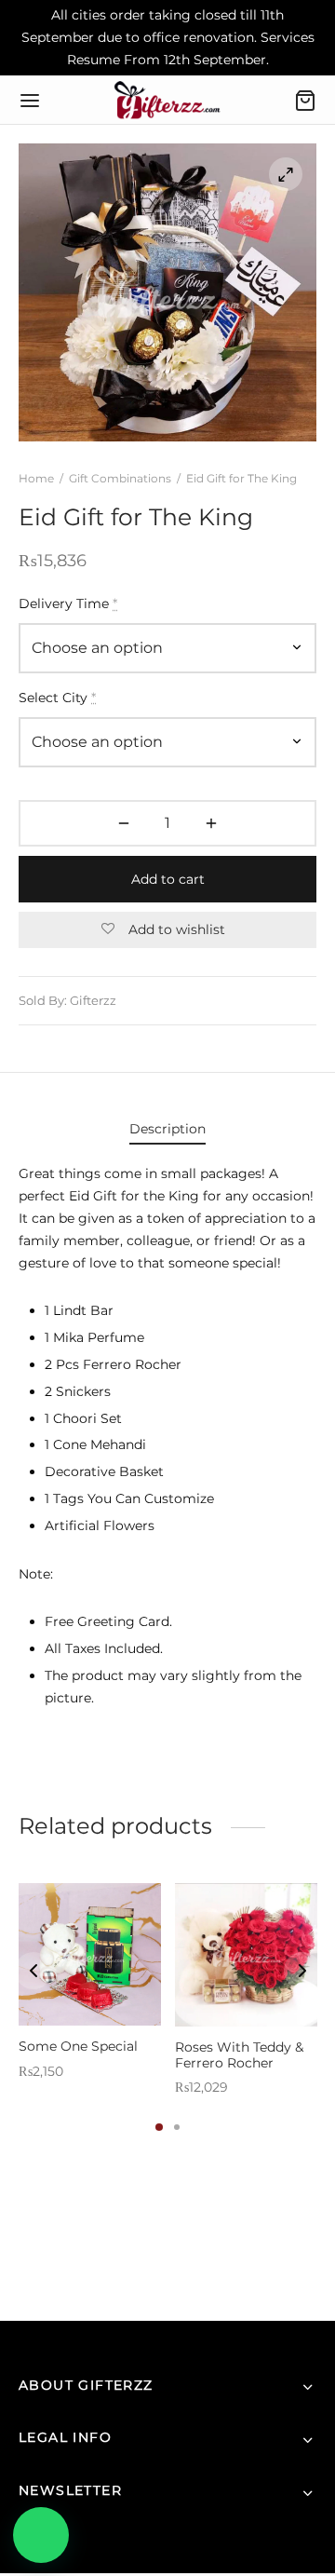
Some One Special (78, 2046)
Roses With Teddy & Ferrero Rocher (239, 2055)
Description (167, 1129)
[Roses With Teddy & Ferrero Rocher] (246, 1955)
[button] (41, 2535)
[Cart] (305, 101)
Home (36, 478)
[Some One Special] (90, 1954)
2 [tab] (177, 2127)
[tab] (167, 1130)
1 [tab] (159, 2127)
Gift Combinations (120, 478)
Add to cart (168, 879)
